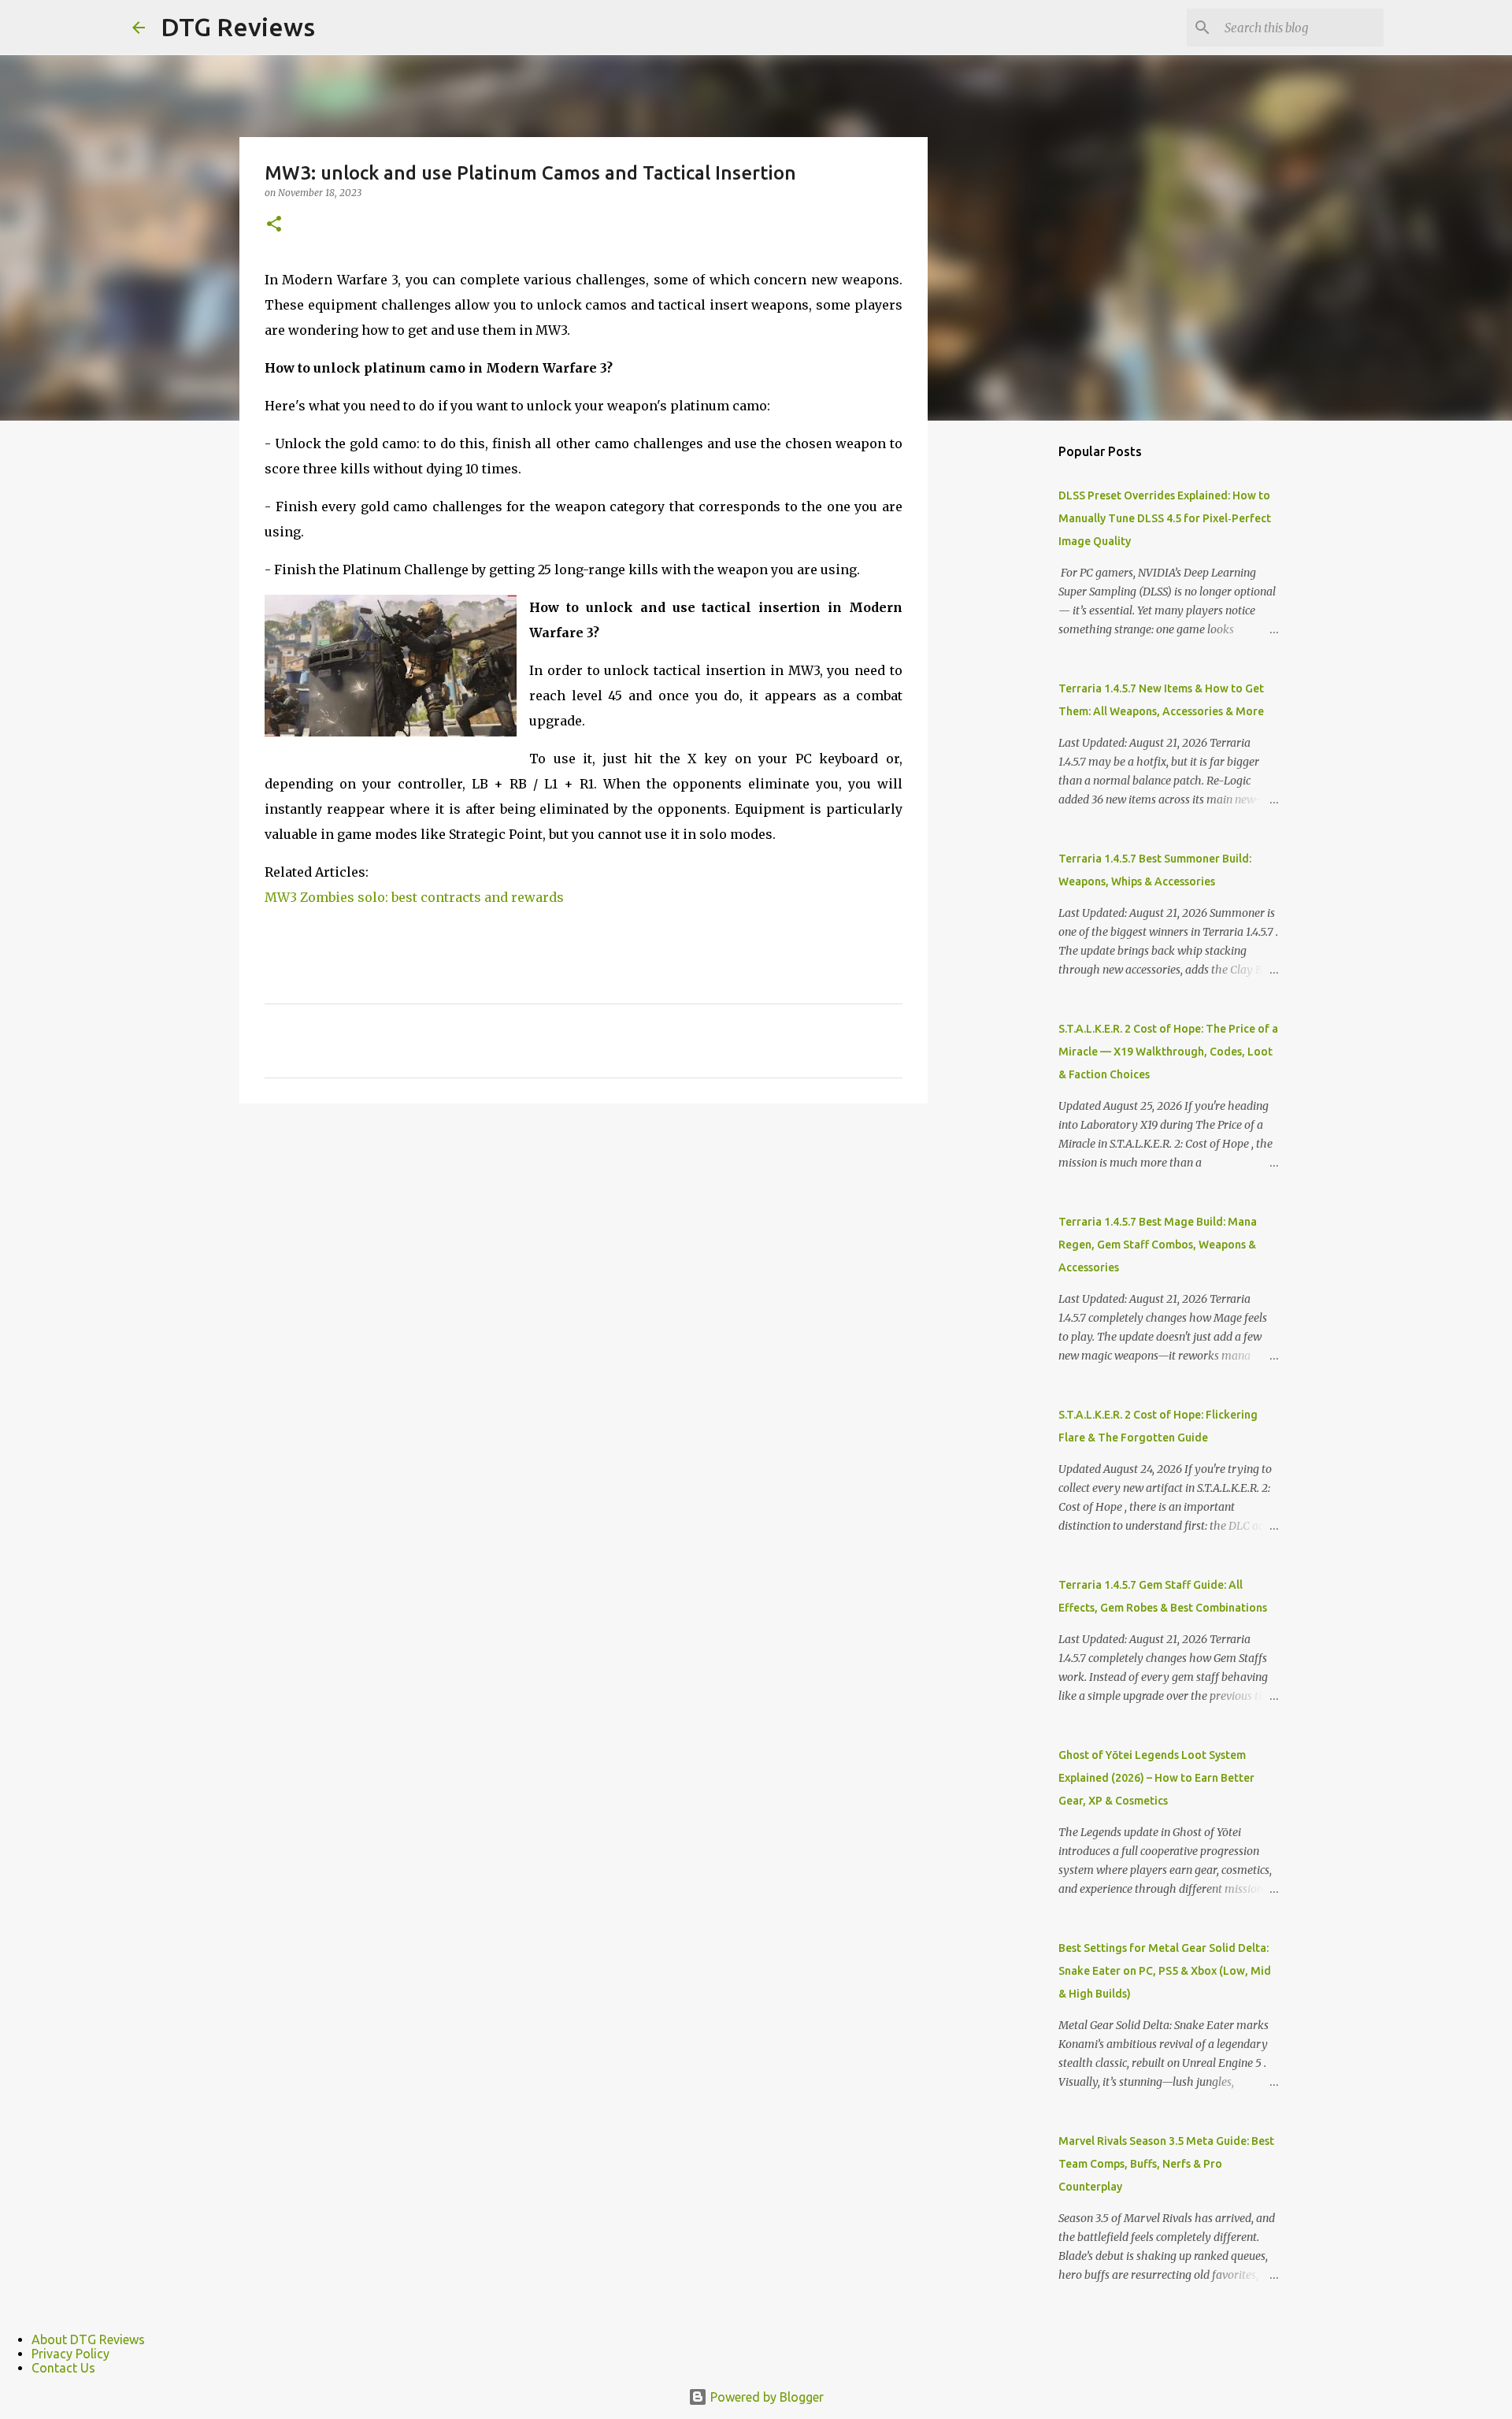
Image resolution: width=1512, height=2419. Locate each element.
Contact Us (63, 2368)
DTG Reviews (238, 27)
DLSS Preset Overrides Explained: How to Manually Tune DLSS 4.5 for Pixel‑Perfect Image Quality (1165, 518)
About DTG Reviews (88, 2339)
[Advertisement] (1008, 681)
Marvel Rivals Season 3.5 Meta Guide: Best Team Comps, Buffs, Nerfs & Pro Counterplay (1166, 2164)
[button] (274, 225)
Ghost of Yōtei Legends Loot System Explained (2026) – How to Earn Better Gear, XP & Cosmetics (1156, 1778)
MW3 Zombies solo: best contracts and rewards (414, 897)
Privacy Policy (70, 2354)
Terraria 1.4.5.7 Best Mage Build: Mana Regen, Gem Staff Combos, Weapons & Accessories (1158, 1245)
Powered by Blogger (765, 2397)
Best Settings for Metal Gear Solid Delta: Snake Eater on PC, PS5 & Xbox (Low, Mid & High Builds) (1165, 1971)
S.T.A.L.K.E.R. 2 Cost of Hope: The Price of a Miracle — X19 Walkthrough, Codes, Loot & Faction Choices (1168, 1052)
